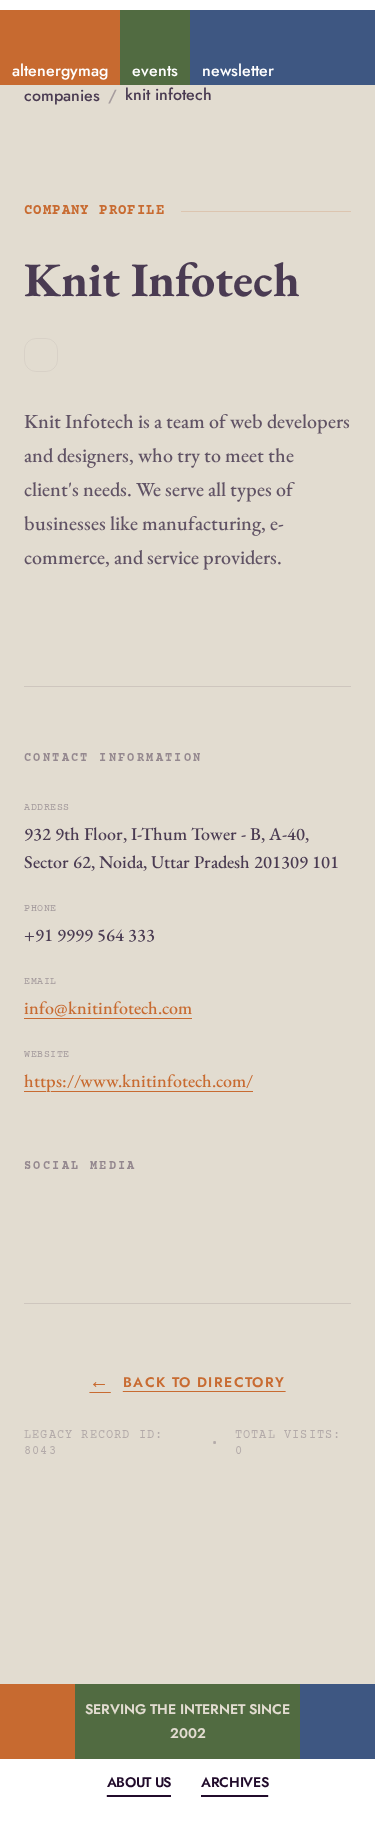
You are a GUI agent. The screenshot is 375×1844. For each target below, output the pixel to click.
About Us (139, 1782)
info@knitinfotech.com (108, 1007)
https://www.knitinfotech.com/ (138, 1080)
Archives (234, 1782)
